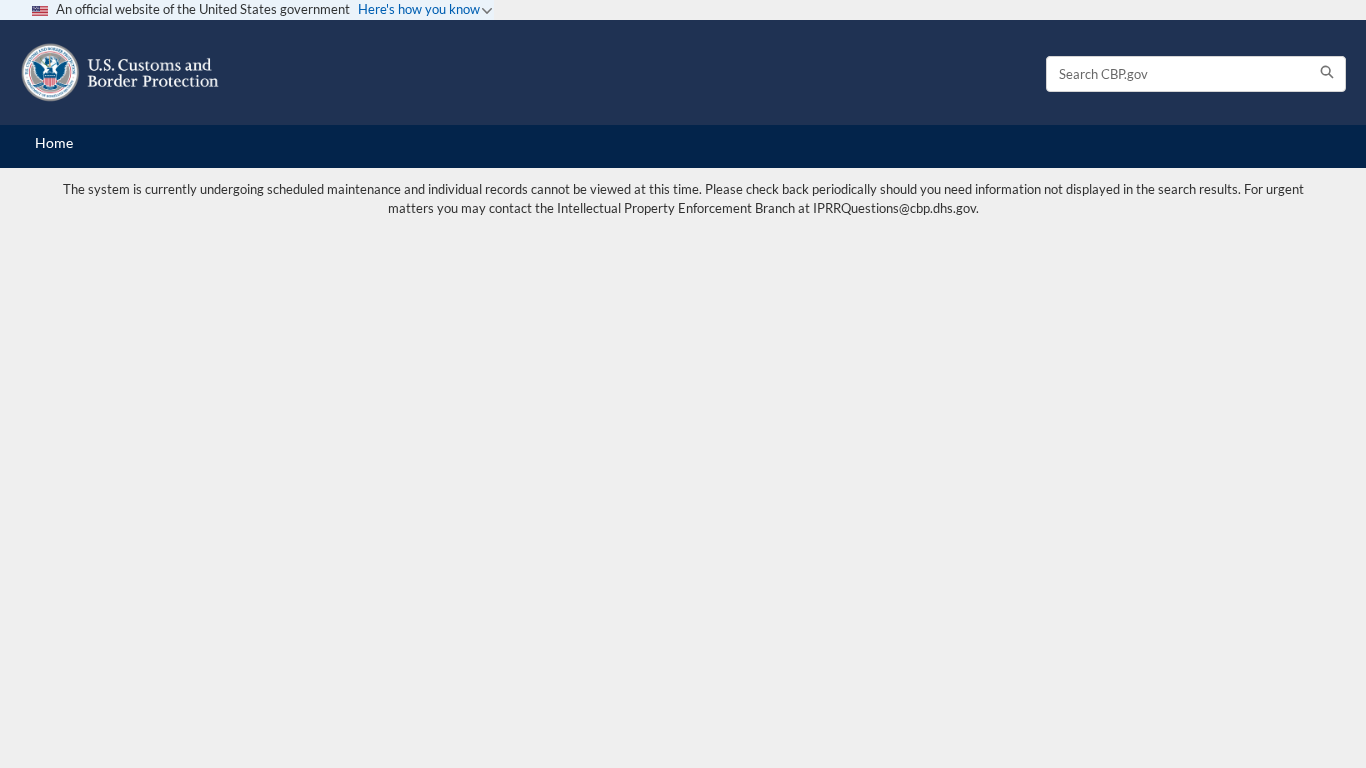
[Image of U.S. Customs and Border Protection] (120, 72)
